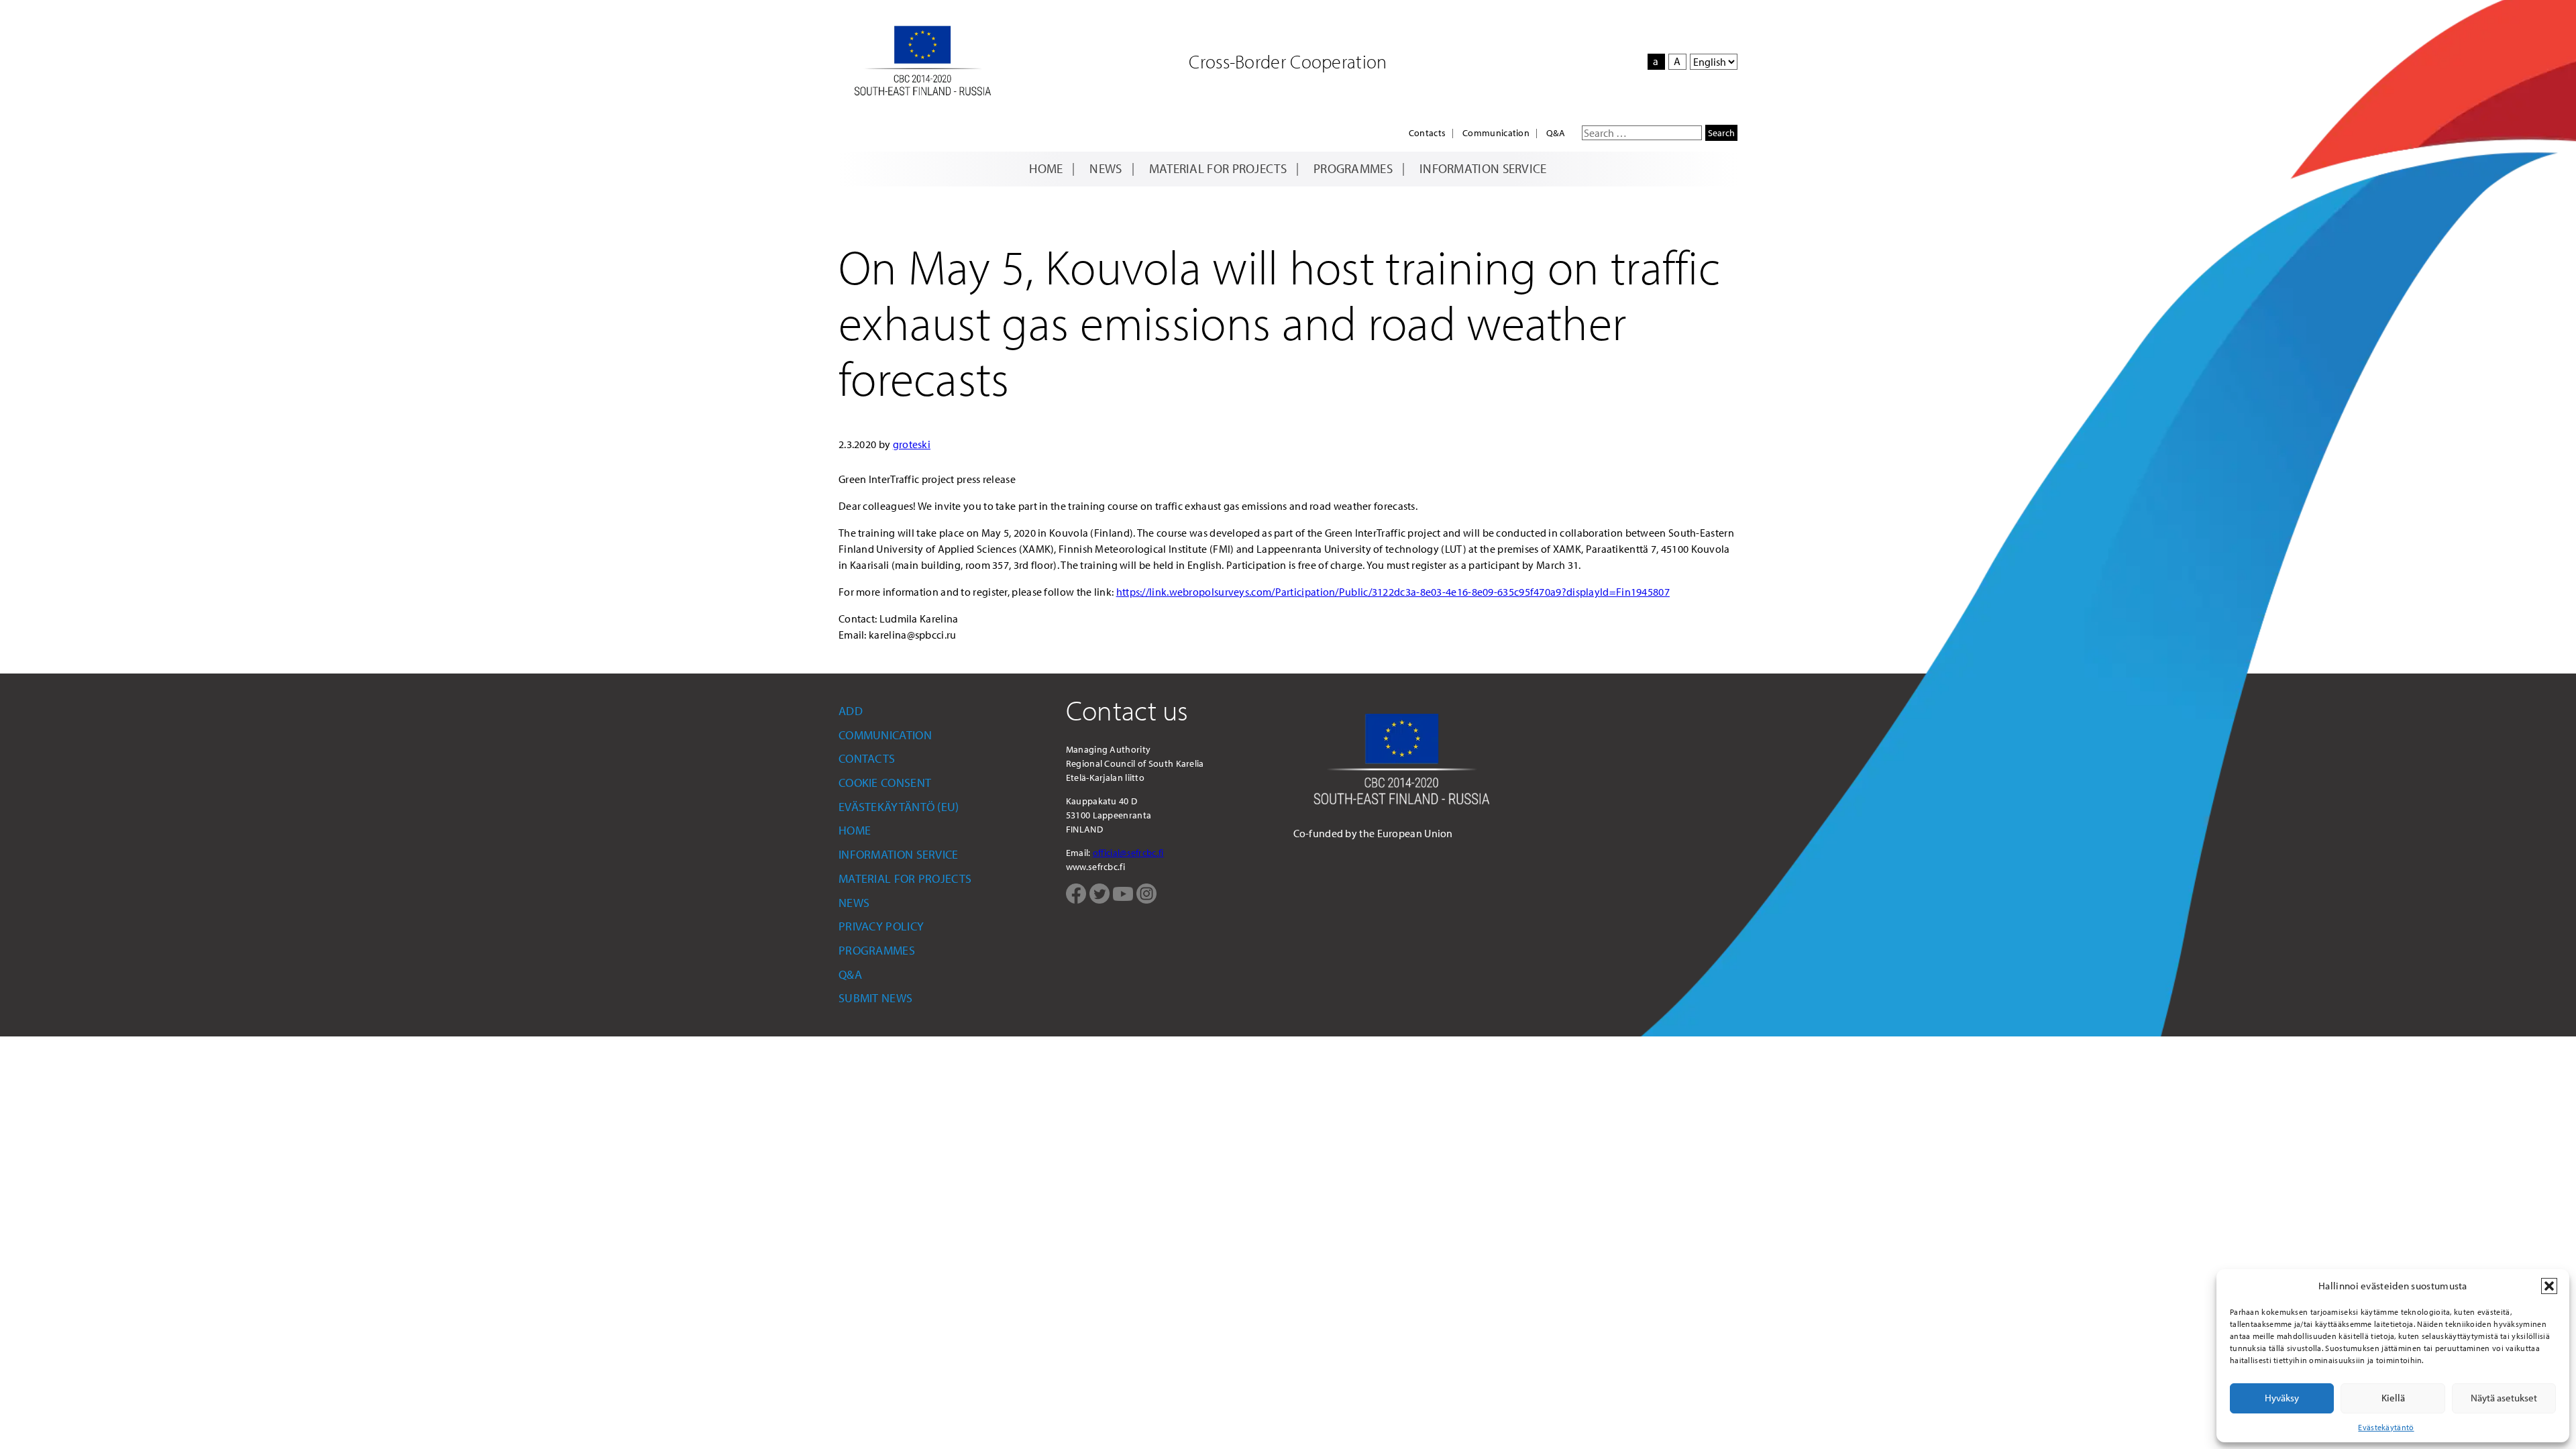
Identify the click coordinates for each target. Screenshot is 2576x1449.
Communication (1496, 133)
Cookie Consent (885, 783)
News (1106, 168)
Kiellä (2393, 1398)
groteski (912, 444)
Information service (1483, 168)
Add (851, 711)
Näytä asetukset (2504, 1398)
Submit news (875, 998)
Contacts (1427, 133)
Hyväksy (2282, 1398)
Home (1046, 168)
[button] (2549, 1286)
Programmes (1353, 168)
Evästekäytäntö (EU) (899, 807)
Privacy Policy (881, 926)
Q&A (1556, 133)
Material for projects (1218, 168)
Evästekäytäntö (2386, 1427)
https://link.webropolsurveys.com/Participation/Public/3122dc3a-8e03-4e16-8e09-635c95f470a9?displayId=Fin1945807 (1393, 592)
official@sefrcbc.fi (1128, 853)
